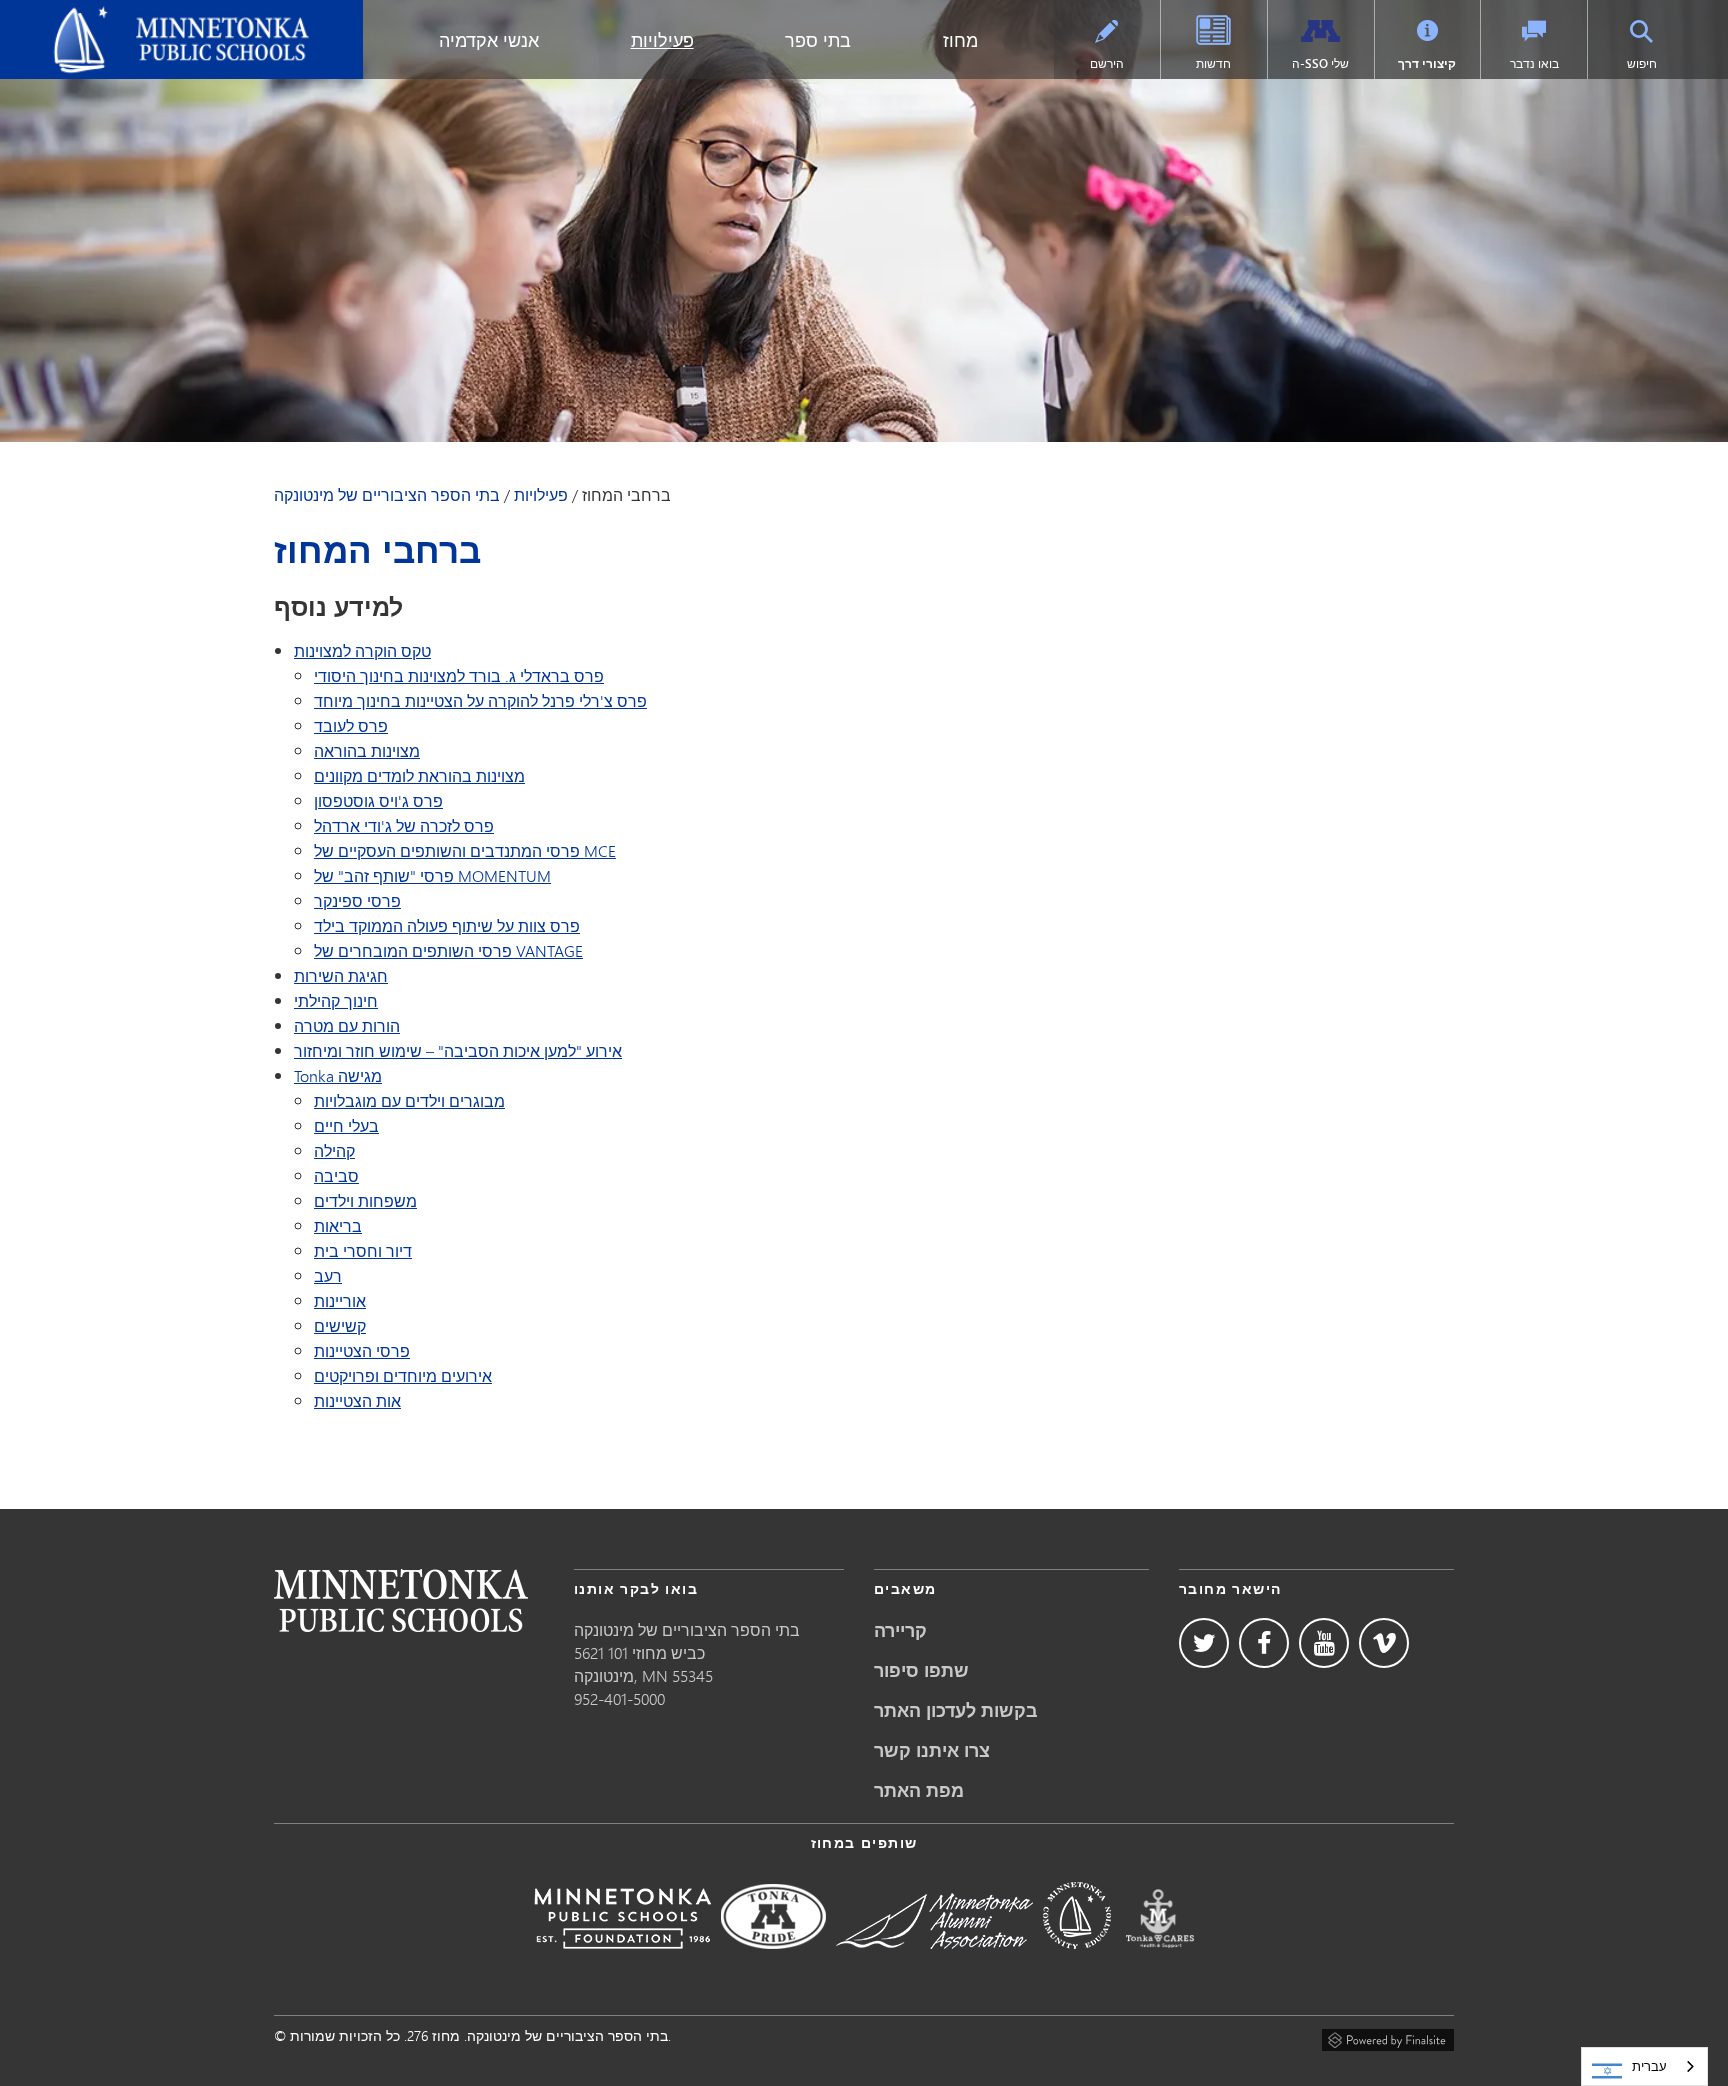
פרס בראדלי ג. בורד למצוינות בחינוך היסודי (459, 675)
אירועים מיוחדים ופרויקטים (403, 1375)
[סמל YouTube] (1324, 1643)
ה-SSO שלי (1320, 63)
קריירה (900, 1630)
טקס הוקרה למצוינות (362, 650)
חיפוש (1642, 63)
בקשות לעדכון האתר (956, 1710)
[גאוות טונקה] (773, 1962)
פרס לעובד (351, 725)
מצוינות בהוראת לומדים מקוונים (419, 775)
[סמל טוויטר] (1204, 1643)
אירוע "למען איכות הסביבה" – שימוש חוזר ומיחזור (458, 1050)
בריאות (338, 1225)
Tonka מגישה (338, 1075)
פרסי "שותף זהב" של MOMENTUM (432, 875)
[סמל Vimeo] (1384, 1643)
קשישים (340, 1325)
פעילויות (662, 40)
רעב (328, 1275)
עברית (1649, 2066)
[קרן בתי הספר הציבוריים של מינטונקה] (622, 1962)
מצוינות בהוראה (367, 750)
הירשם (1107, 63)
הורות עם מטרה (347, 1025)
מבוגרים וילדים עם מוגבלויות (409, 1100)
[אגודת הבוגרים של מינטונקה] (934, 1962)
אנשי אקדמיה (489, 40)
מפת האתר (919, 1790)
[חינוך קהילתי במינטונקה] (1077, 1962)
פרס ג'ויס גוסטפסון (378, 800)
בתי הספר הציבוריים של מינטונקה (131, 16)
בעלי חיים (346, 1125)
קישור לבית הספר (401, 1600)
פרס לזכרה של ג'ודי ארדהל (404, 825)
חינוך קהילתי (336, 1000)
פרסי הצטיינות (362, 1350)
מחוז (960, 40)
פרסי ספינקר (357, 900)
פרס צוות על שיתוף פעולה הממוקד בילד (447, 925)
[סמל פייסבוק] (1264, 1643)
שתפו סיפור (921, 1670)
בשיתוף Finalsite (1388, 2037)
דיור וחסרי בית (363, 1250)
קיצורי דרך (1427, 63)
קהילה (334, 1150)
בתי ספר (818, 40)
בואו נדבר (1534, 63)
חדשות (1213, 63)
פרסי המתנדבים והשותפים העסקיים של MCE (465, 850)
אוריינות (340, 1300)
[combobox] (1644, 2066)
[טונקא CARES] (1160, 1962)
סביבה (336, 1175)
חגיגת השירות (341, 975)
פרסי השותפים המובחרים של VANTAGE (448, 950)
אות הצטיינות (357, 1400)
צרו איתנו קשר (932, 1750)
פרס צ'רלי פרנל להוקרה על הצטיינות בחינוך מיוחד (480, 700)
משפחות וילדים (365, 1200)
